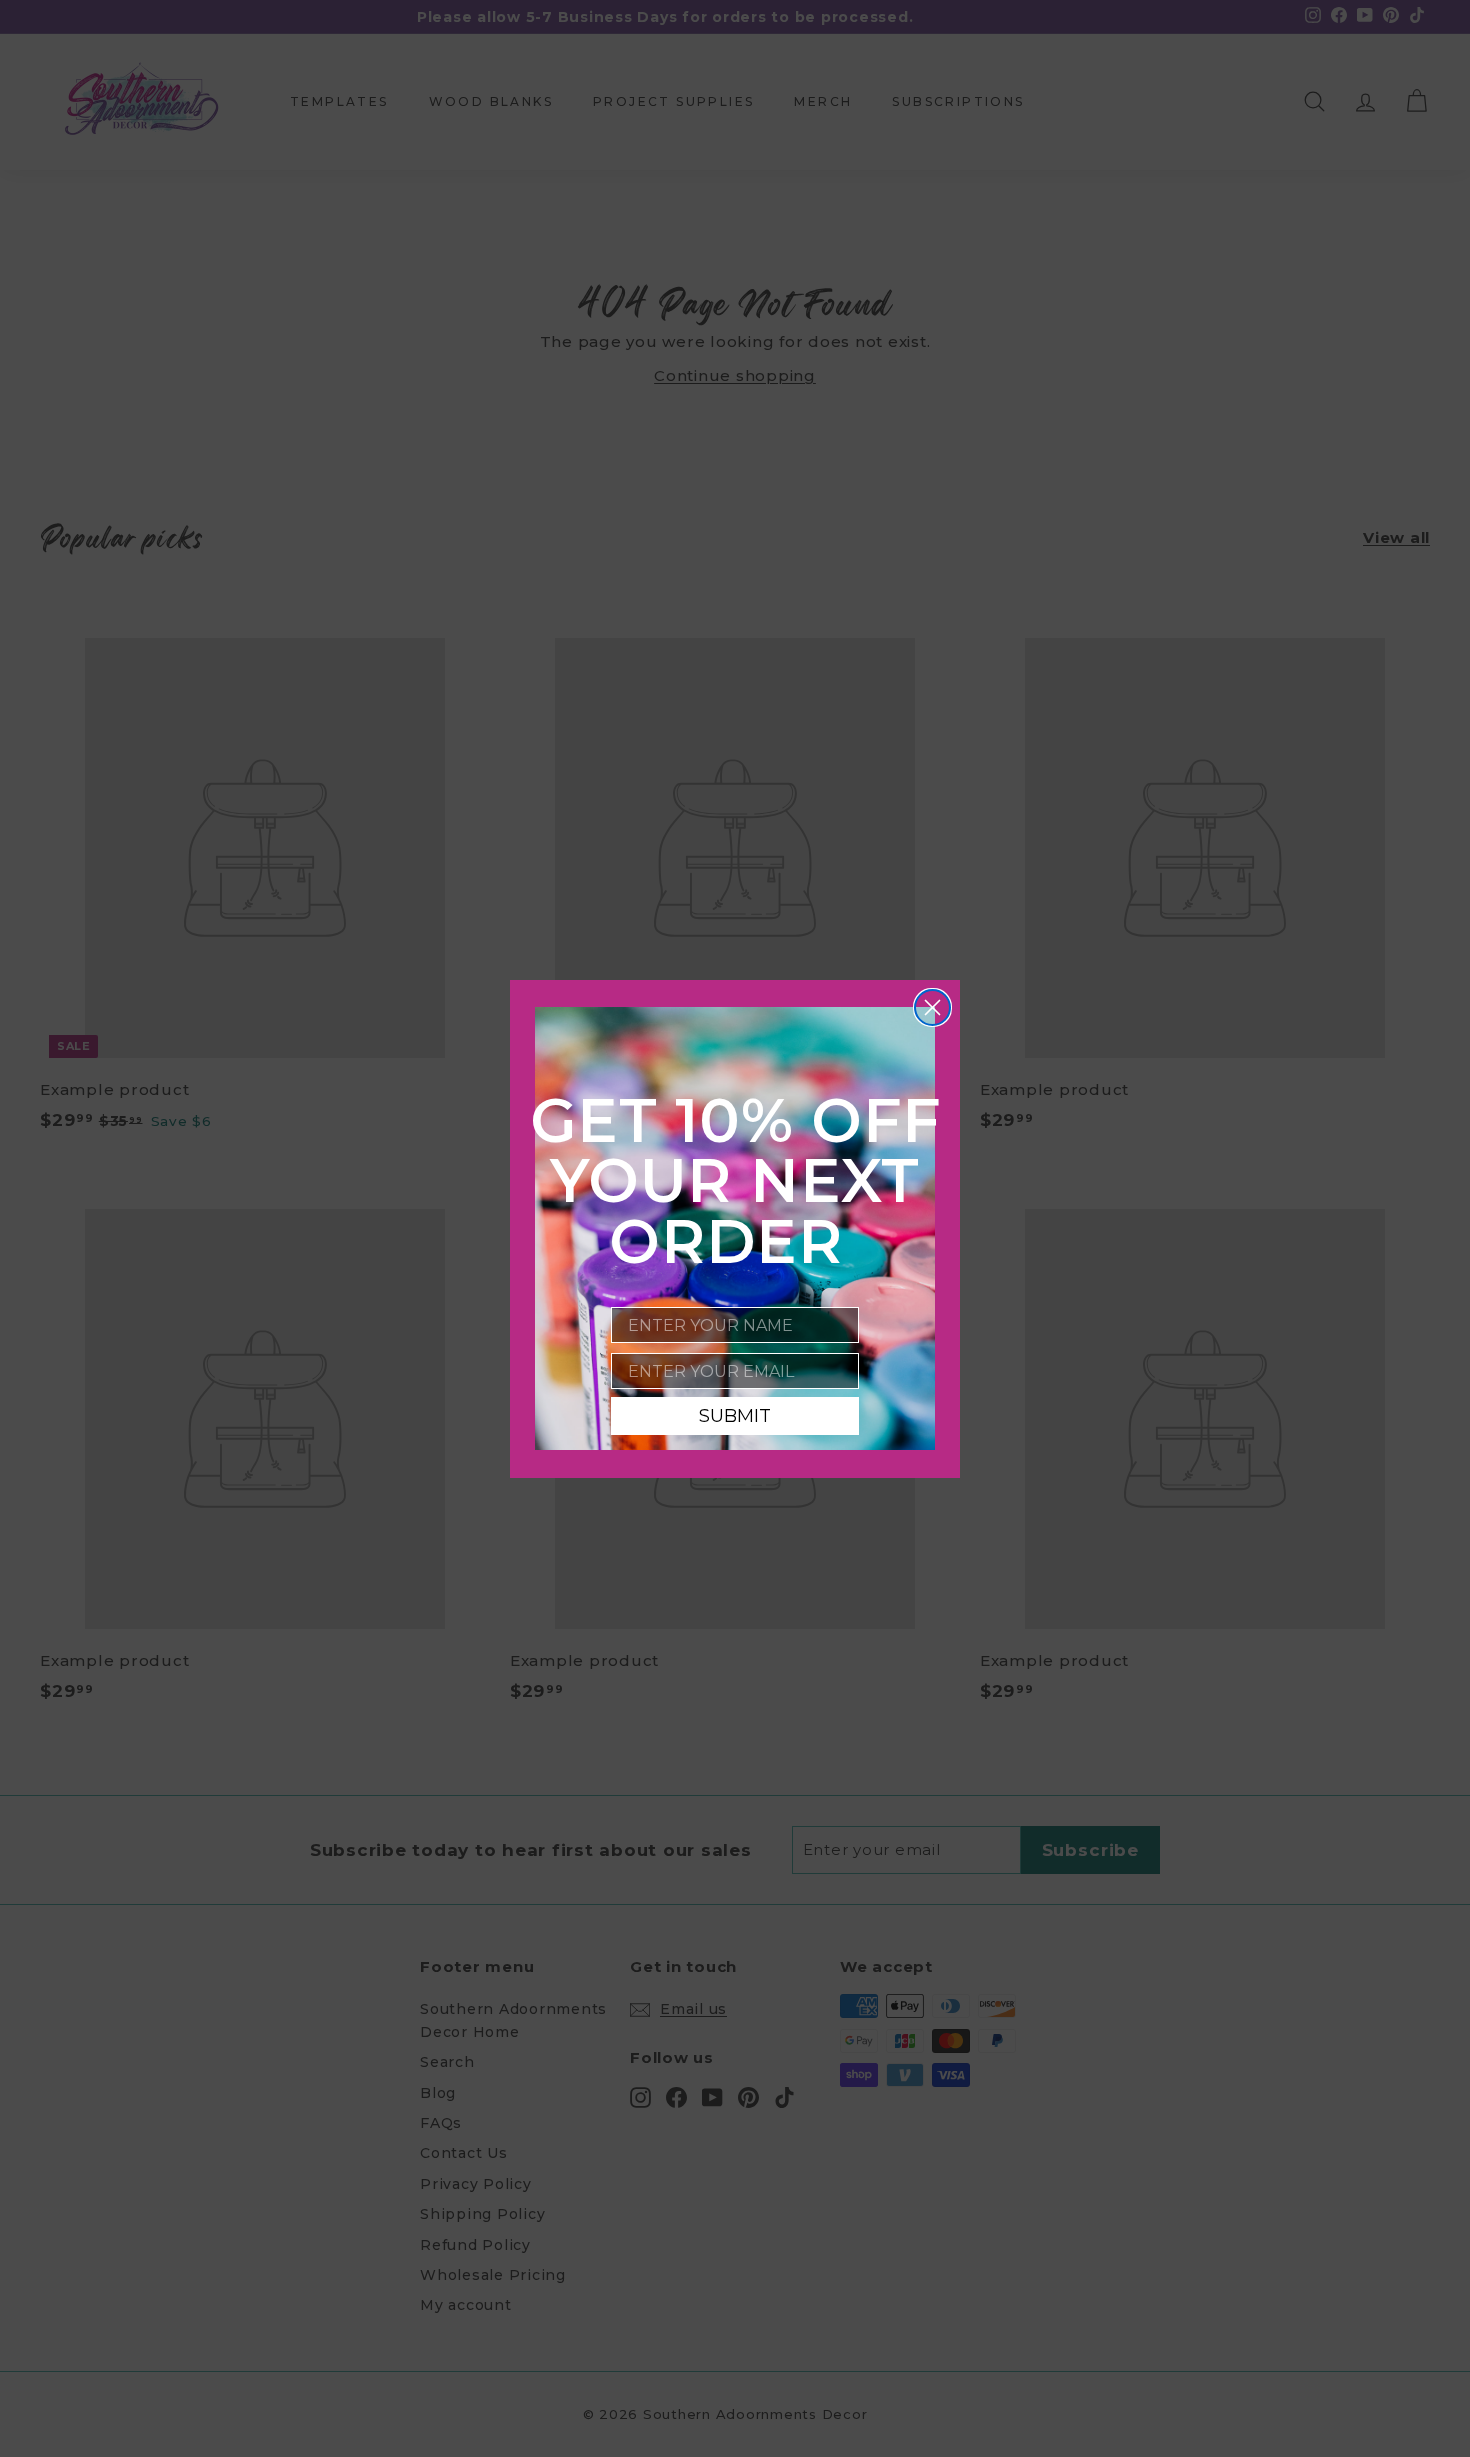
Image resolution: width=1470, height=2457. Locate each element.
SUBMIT (735, 1416)
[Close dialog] (932, 1007)
